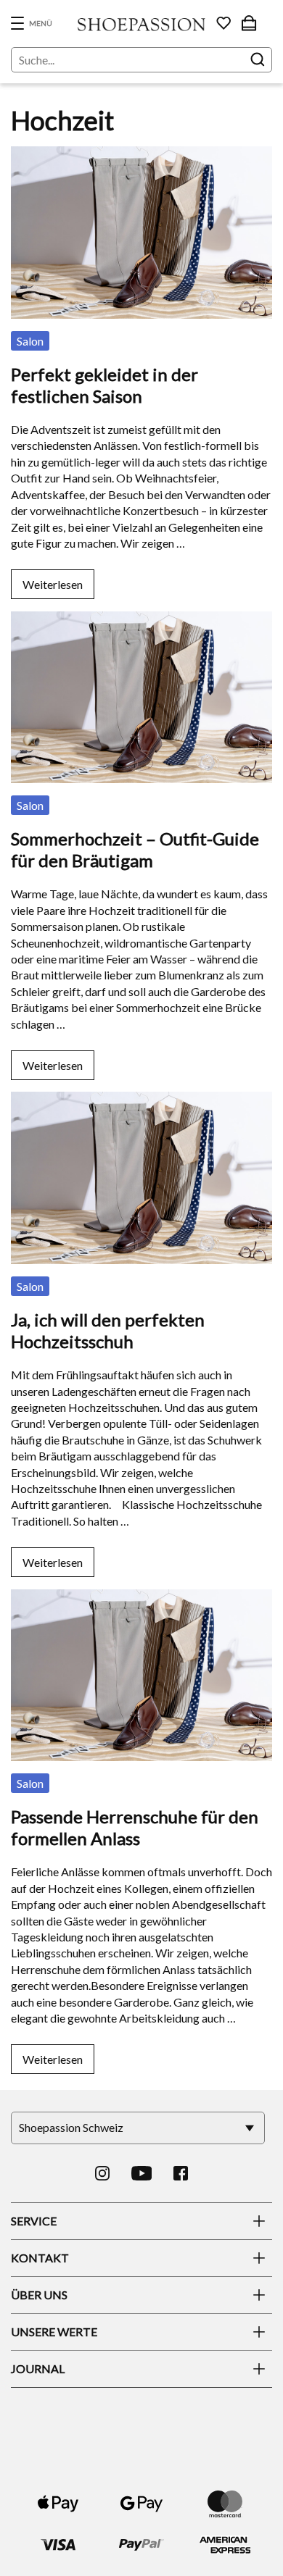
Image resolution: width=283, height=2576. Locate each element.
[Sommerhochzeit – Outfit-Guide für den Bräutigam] (141, 601)
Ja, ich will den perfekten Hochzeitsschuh (108, 1330)
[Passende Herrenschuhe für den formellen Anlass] (141, 1579)
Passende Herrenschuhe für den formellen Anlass (135, 1827)
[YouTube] (142, 2173)
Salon (30, 341)
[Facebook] (181, 2173)
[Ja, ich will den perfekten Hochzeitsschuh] (141, 1081)
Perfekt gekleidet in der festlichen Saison (104, 385)
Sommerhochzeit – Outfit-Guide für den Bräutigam (135, 849)
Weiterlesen (53, 584)
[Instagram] (102, 2173)
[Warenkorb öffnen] (249, 23)
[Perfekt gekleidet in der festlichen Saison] (141, 136)
